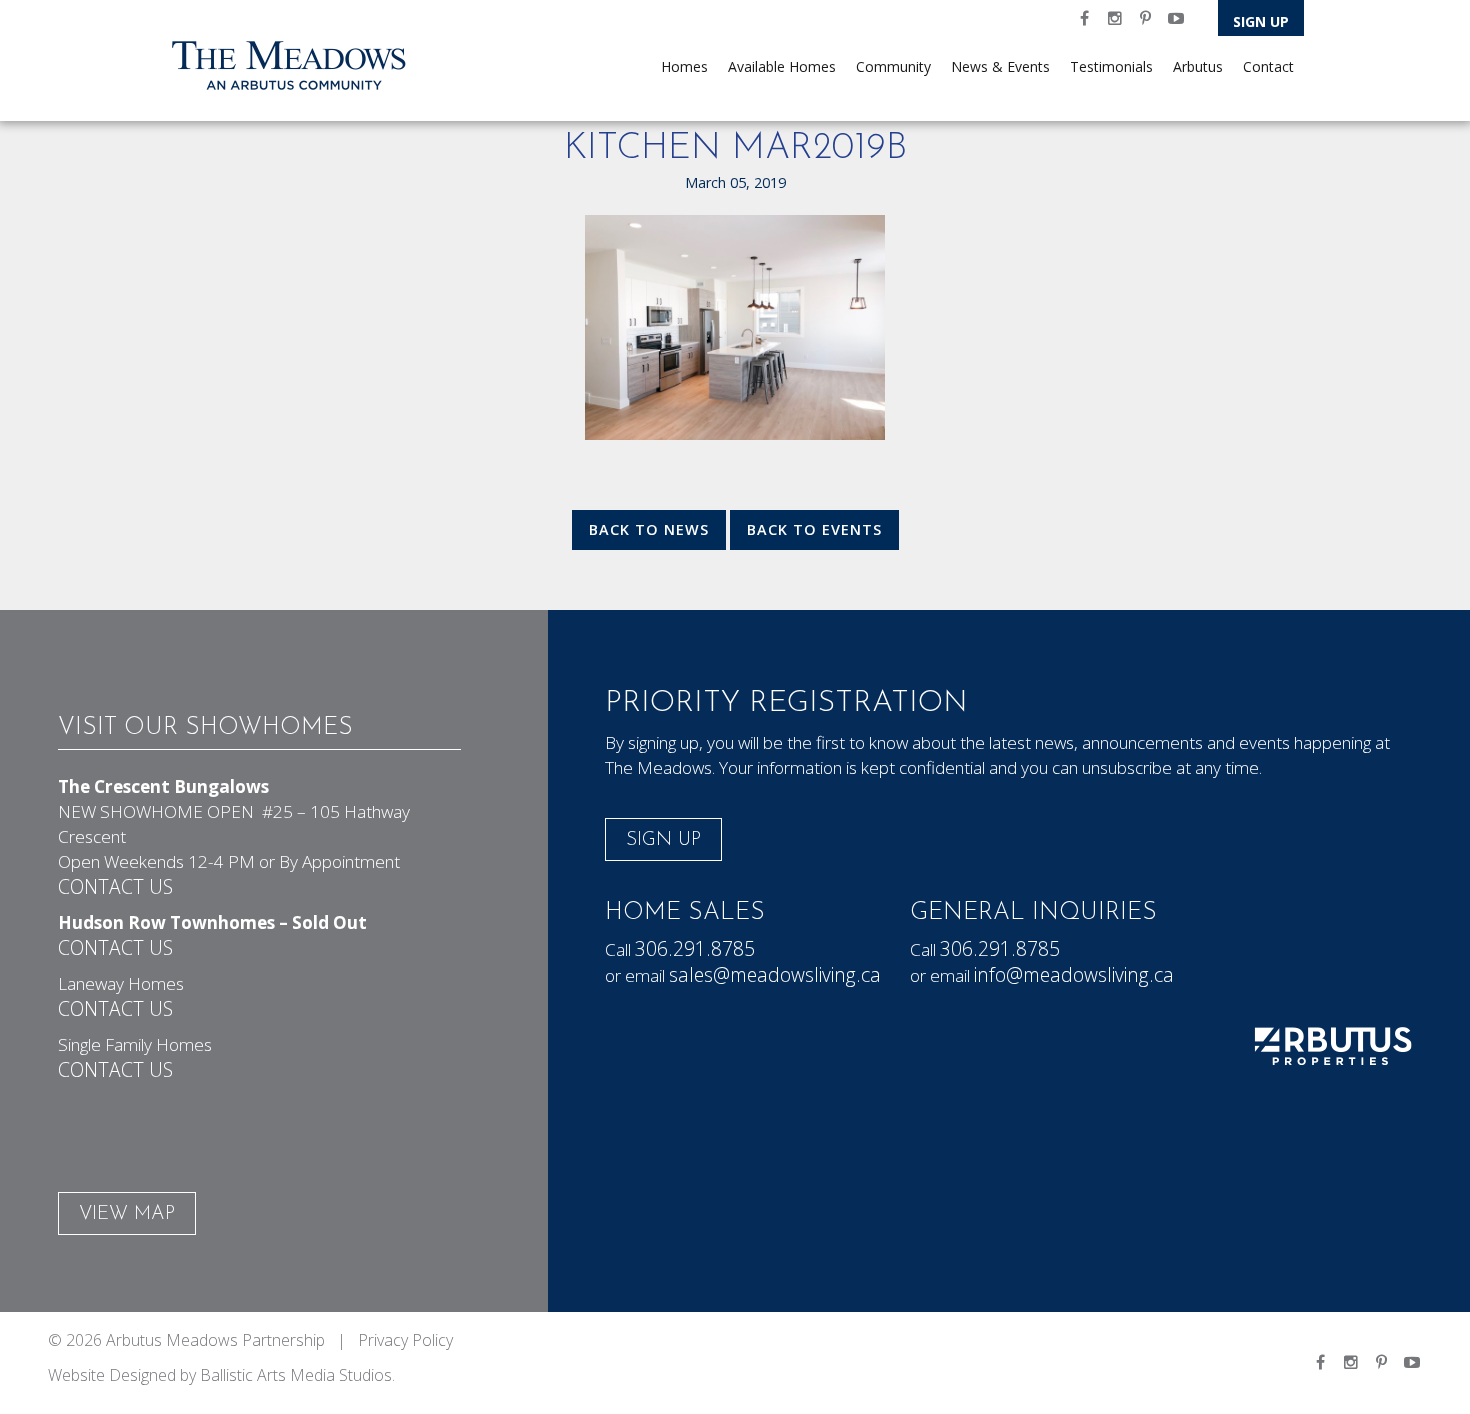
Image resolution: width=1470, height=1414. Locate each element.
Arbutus (1198, 66)
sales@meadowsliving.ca (775, 974)
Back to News (649, 529)
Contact (1268, 66)
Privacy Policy (405, 1340)
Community (893, 66)
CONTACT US (115, 886)
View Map (127, 1214)
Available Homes (782, 66)
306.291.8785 (695, 948)
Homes (684, 66)
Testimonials (1111, 66)
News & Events (1000, 66)
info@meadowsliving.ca (1074, 974)
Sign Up (1261, 21)
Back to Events (814, 529)
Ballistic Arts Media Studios (296, 1375)
